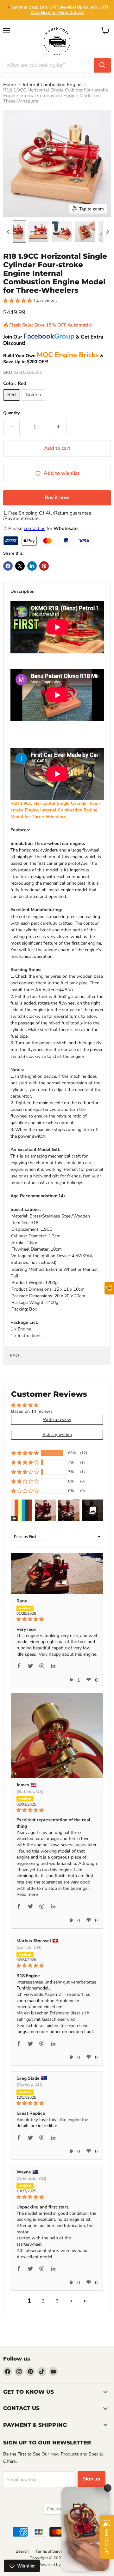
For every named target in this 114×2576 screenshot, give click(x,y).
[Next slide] (107, 232)
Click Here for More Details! (57, 13)
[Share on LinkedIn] (32, 566)
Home (9, 85)
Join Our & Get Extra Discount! (53, 340)
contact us (35, 528)
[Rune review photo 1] (57, 1574)
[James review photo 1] (57, 1736)
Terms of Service (51, 2551)
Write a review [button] (57, 1420)
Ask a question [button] (57, 1435)
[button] (15, 232)
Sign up (92, 2479)
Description (22, 591)
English (54, 2509)
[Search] (102, 65)
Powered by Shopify (57, 2565)
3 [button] (57, 2301)
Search (22, 2551)
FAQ (15, 1356)
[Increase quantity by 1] (58, 427)
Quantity (12, 413)
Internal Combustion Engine (52, 85)
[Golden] (34, 402)
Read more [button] (27, 1894)
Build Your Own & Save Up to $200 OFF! (53, 359)
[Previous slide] (8, 232)
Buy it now (57, 498)
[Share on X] (20, 566)
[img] (57, 1619)
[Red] (12, 402)
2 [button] (43, 2301)
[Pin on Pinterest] (44, 566)
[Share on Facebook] (8, 566)
